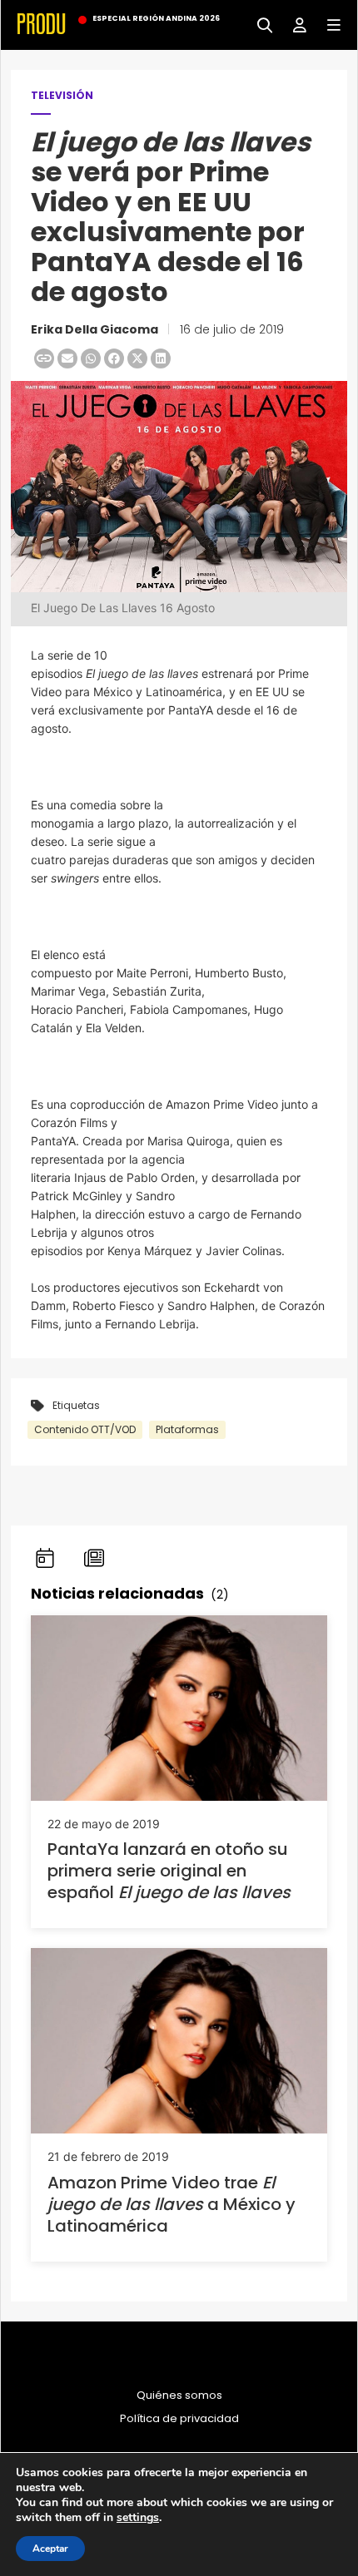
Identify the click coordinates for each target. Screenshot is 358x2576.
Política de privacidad (179, 2419)
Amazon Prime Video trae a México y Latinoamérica (172, 2204)
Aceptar (50, 2549)
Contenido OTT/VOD (85, 1429)
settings (138, 2518)
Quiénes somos (179, 2396)
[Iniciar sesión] (293, 24)
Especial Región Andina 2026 (156, 18)
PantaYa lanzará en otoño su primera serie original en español (169, 1871)
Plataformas (187, 1429)
